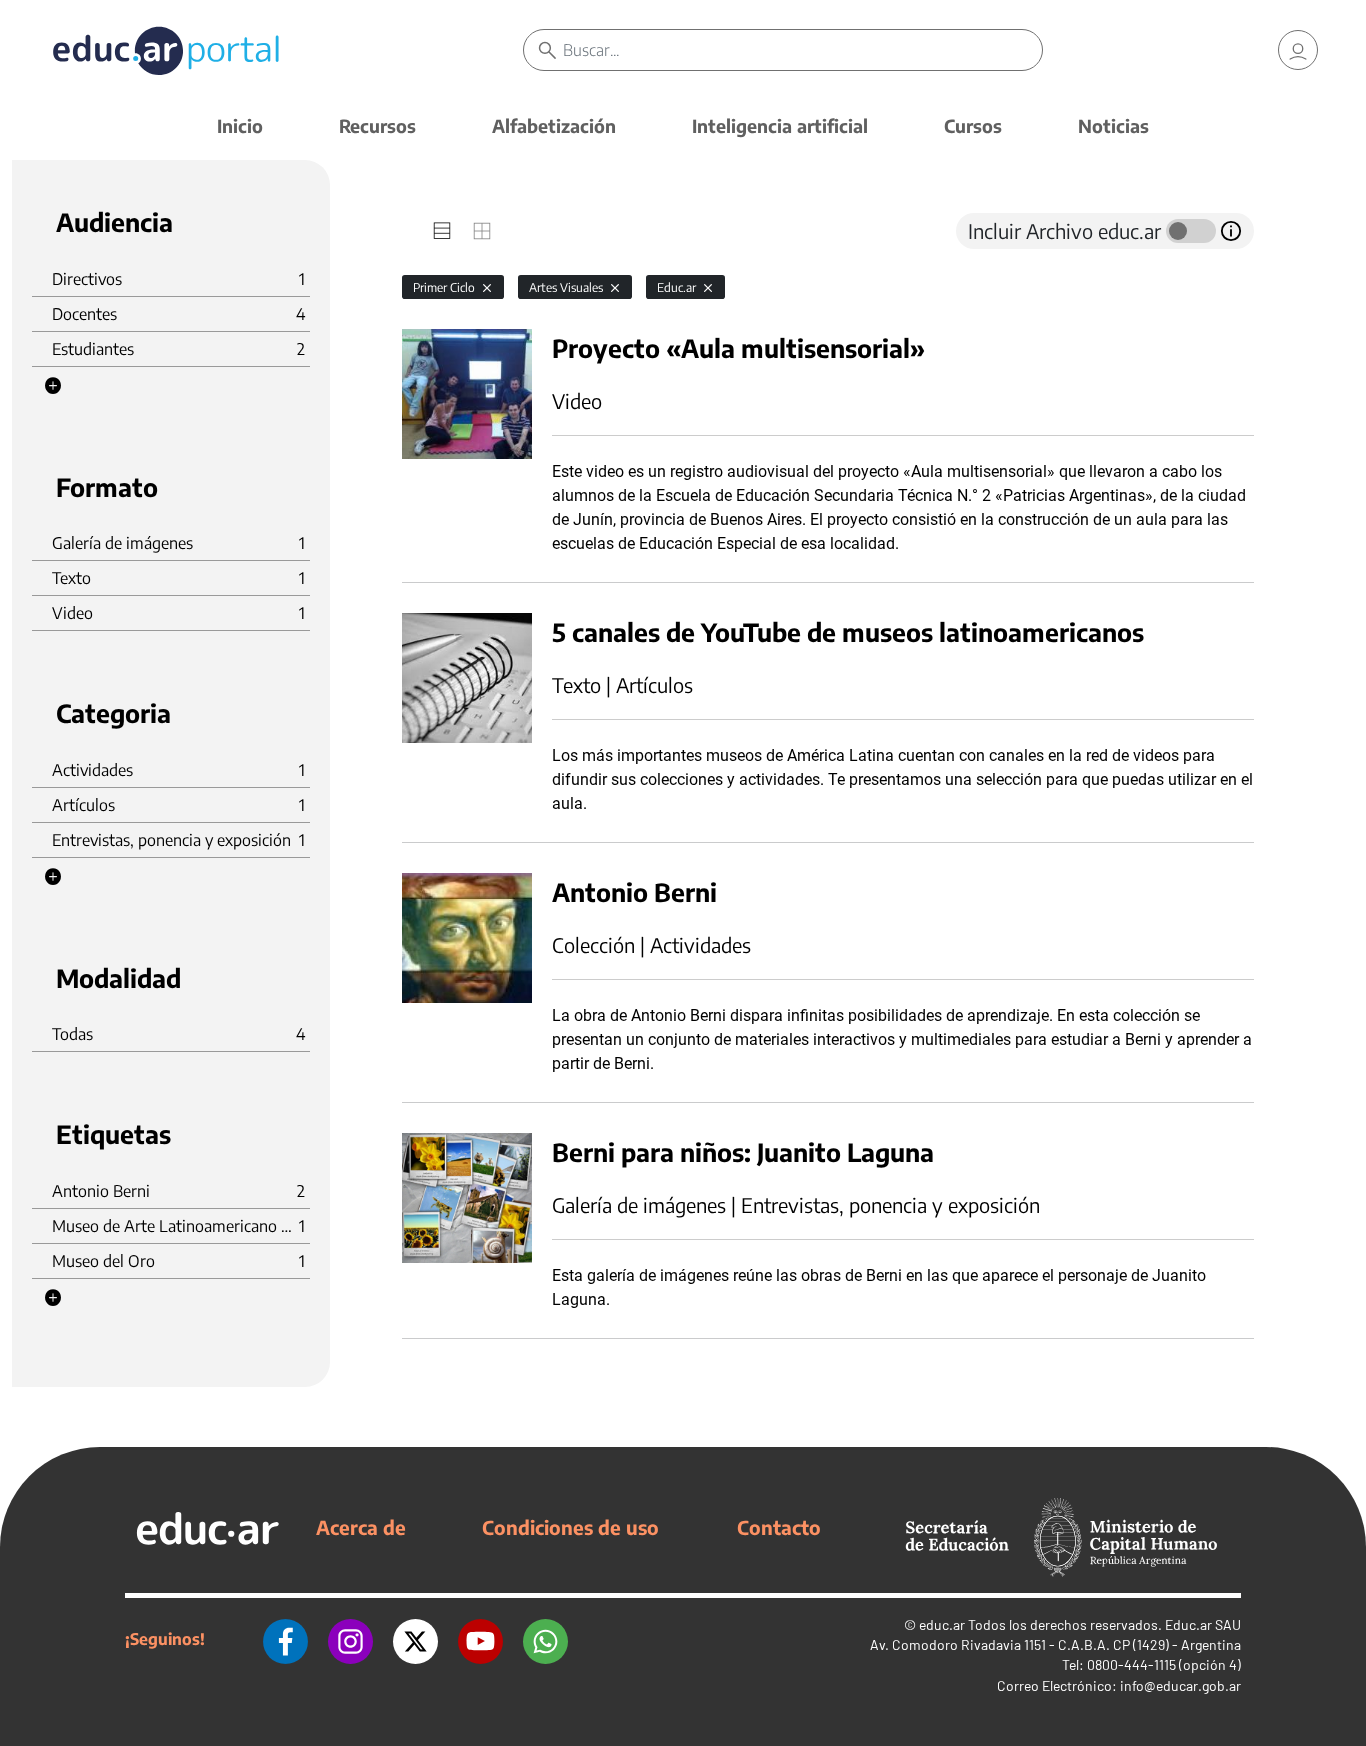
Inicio (240, 125)
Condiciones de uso (570, 1527)
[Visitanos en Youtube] (480, 1639)
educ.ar (942, 1624)
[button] (53, 386)
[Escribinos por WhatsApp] (545, 1639)
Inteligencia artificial (780, 125)
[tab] (442, 231)
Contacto (779, 1527)
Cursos (973, 125)
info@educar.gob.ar (1180, 1685)
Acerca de (361, 1527)
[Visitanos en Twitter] (415, 1639)
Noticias (1113, 125)
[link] (1298, 50)
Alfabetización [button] (554, 125)
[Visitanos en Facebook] (285, 1639)
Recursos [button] (377, 125)
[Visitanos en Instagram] (350, 1639)
